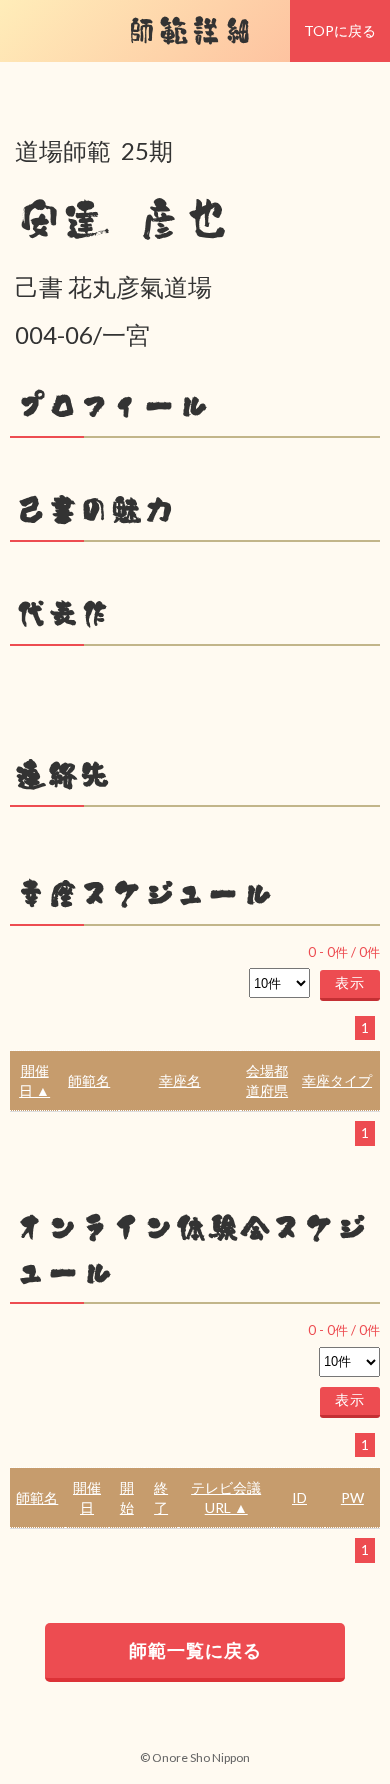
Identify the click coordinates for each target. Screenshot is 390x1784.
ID (299, 1497)
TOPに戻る (340, 30)
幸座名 (180, 1080)
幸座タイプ (337, 1080)
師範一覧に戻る (195, 1650)
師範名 (89, 1080)
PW (352, 1497)
